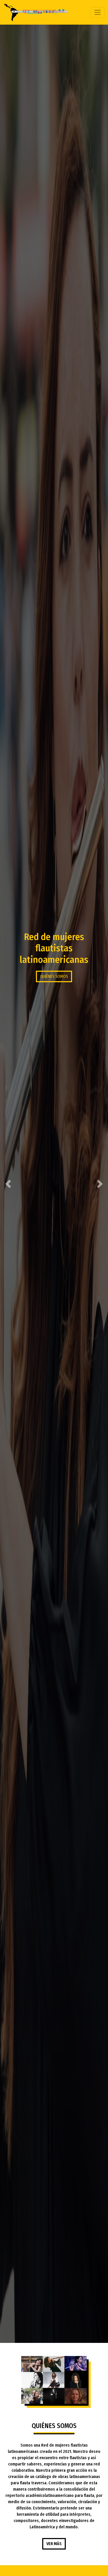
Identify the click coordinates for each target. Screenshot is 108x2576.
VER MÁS (54, 2544)
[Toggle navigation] (98, 12)
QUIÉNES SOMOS (54, 976)
